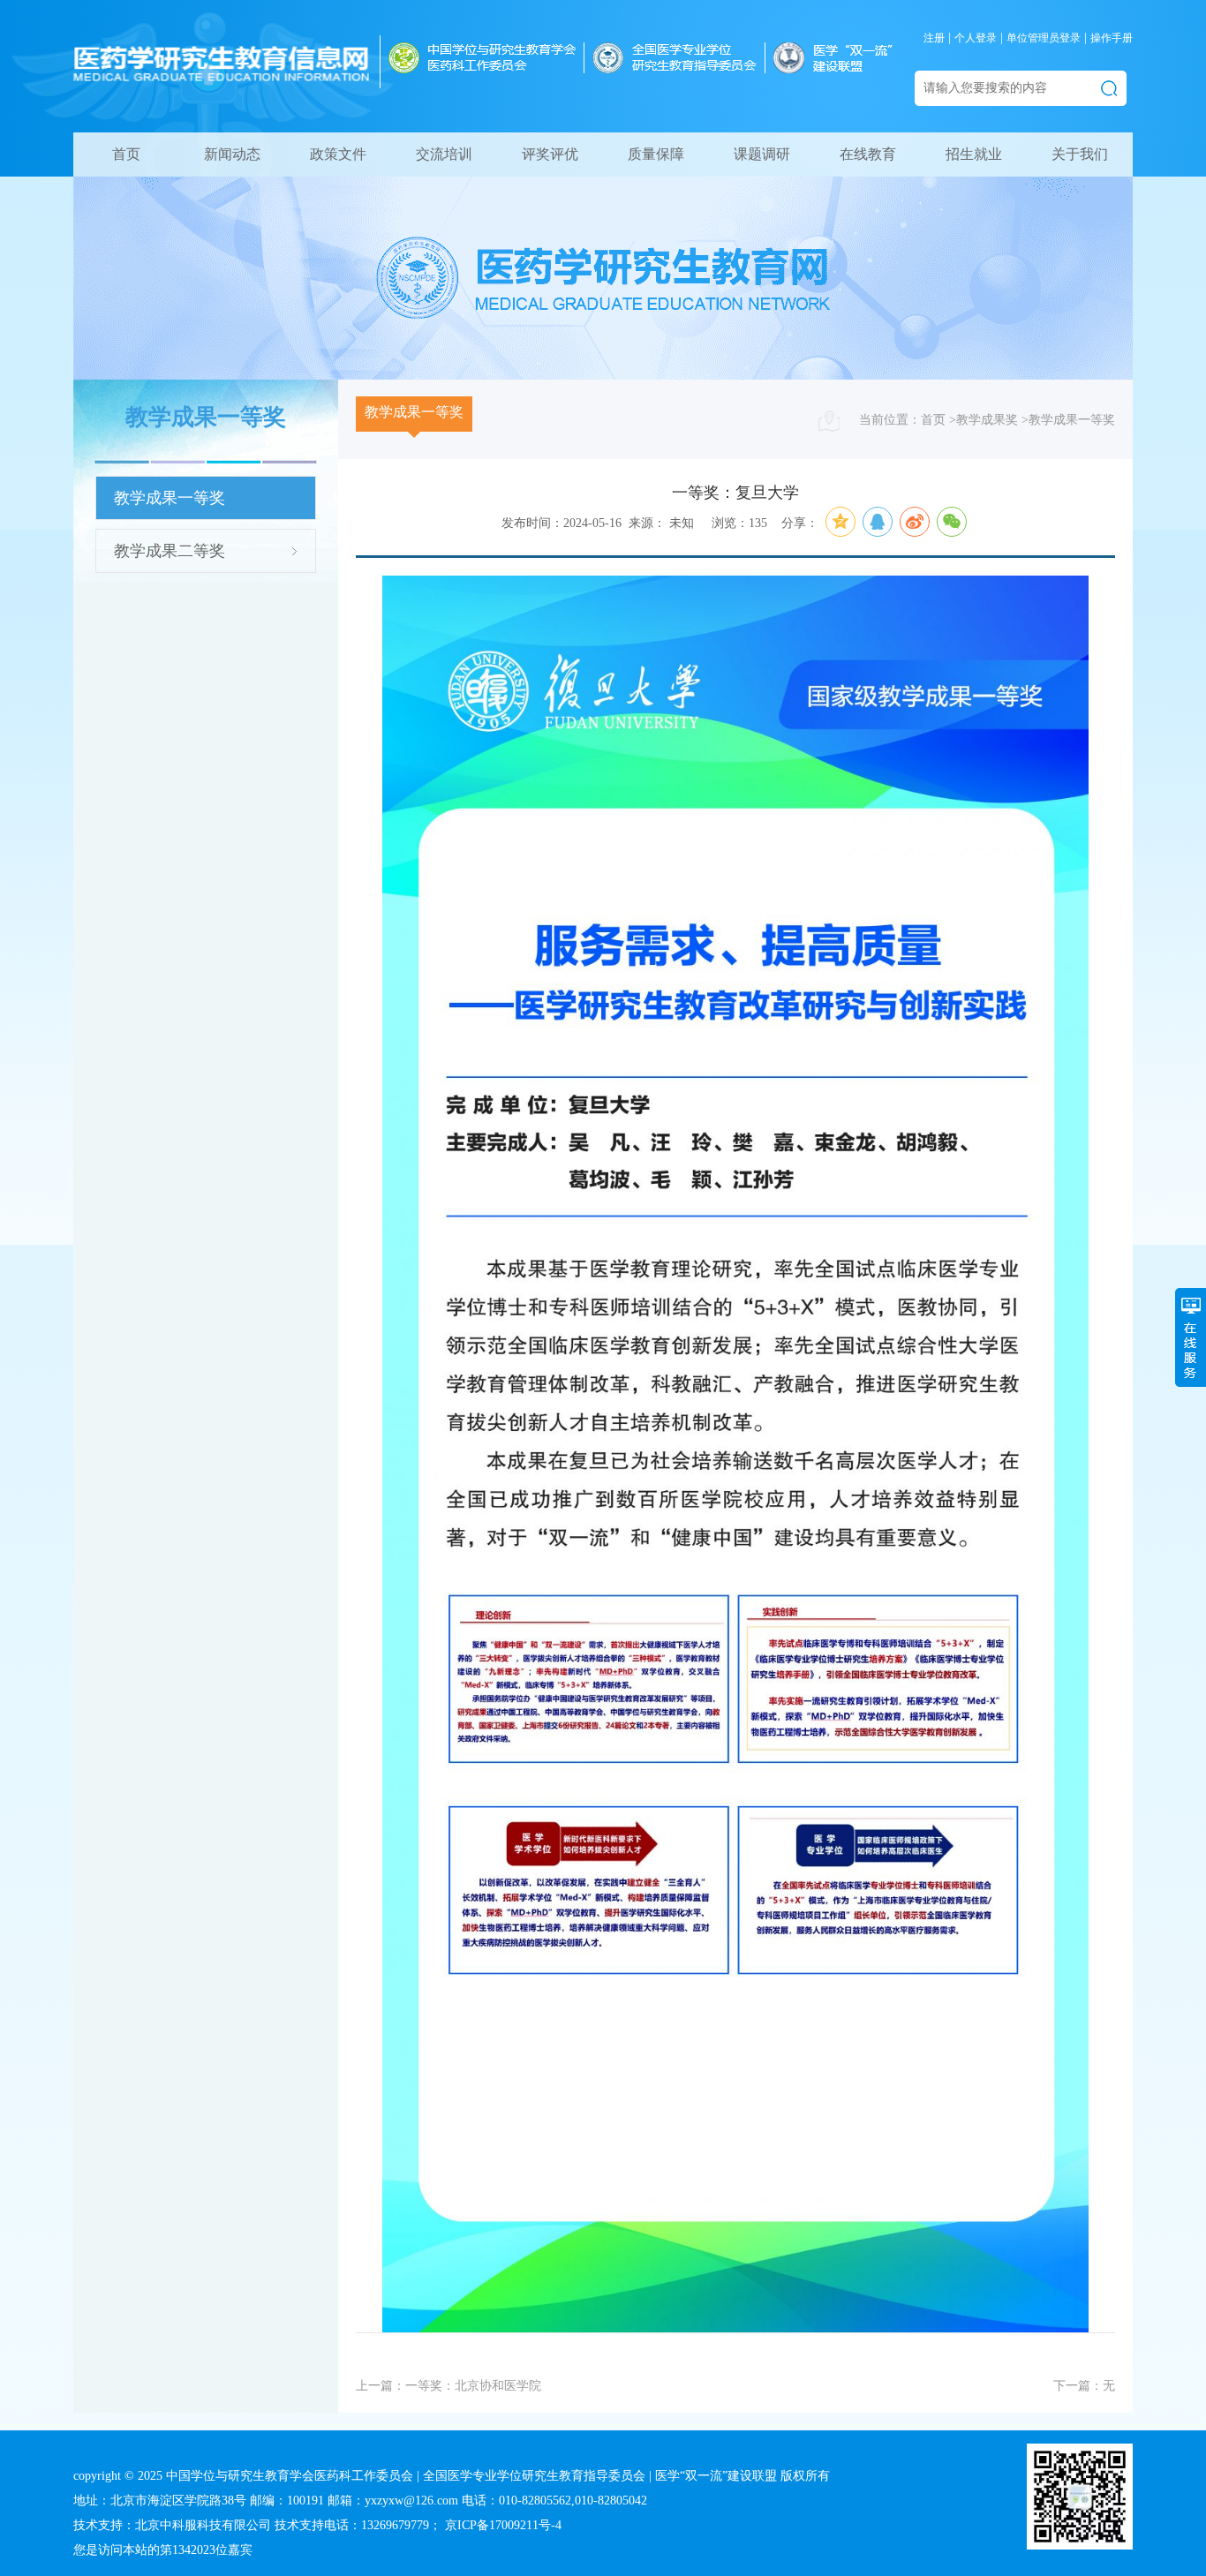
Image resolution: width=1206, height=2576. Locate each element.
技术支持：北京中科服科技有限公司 (172, 2525)
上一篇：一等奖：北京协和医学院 (448, 2386)
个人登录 (976, 38)
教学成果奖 (987, 420)
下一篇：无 (1084, 2386)
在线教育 (868, 154)
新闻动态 (232, 154)
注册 (934, 38)
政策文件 (338, 154)
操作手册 (1112, 38)
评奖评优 (550, 154)
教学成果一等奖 (170, 498)
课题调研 (762, 154)
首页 (126, 154)
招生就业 (974, 154)
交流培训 (444, 154)
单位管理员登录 (1044, 38)
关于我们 (1080, 154)
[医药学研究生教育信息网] (222, 79)
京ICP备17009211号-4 (503, 2525)
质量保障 (656, 154)
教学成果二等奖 (170, 551)
